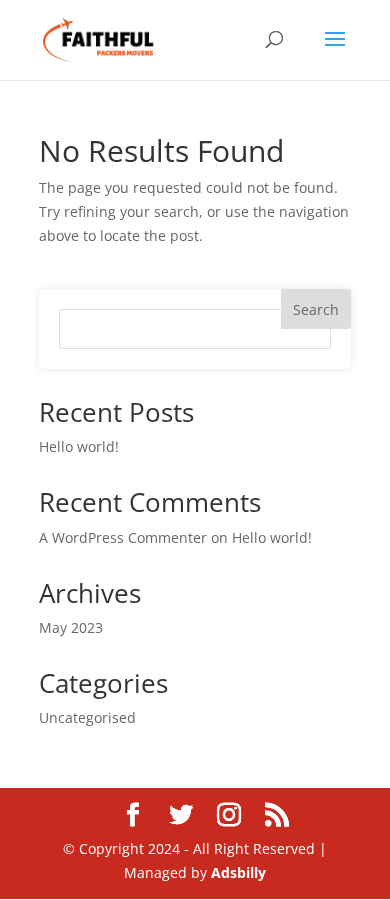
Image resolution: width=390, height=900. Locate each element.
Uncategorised (87, 717)
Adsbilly (238, 872)
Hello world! (79, 446)
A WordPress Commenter (123, 537)
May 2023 (71, 627)
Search (316, 309)
